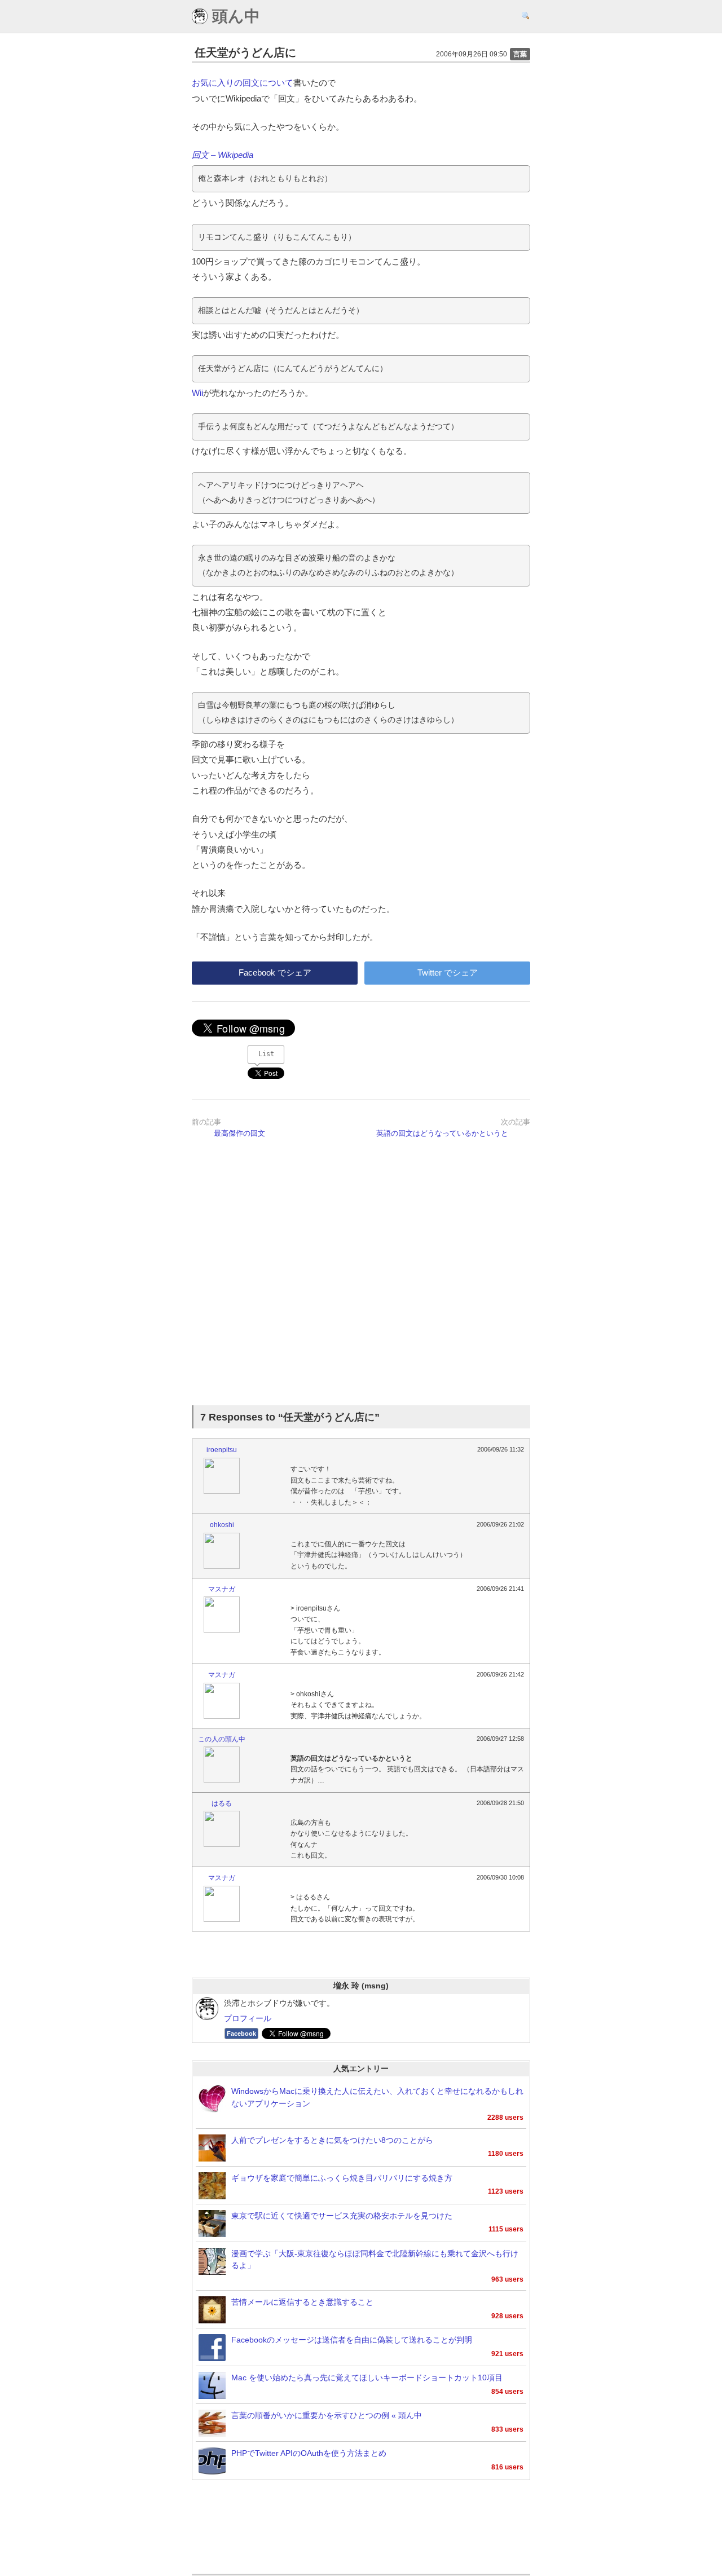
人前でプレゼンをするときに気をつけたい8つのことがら (332, 2140)
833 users (507, 2429)
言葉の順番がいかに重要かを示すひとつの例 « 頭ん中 (327, 2416)
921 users (507, 2354)
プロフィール (248, 2019)
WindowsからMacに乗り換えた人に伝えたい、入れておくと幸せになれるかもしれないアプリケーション (377, 2098)
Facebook (241, 2034)
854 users (507, 2392)
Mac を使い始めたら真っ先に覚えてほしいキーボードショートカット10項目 (367, 2378)
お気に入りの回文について (243, 83)
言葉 (520, 54)
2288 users (505, 2118)
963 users (507, 2279)
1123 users (506, 2191)
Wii (197, 393)
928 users (507, 2316)
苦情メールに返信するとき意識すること (302, 2302)
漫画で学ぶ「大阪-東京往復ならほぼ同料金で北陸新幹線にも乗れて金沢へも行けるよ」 (375, 2260)
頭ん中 (234, 16)
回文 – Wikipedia (223, 155)
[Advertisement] (361, 1278)
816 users (507, 2467)
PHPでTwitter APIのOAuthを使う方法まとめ (309, 2453)
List (266, 1054)
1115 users (506, 2229)
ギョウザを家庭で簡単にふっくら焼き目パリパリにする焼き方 (342, 2178)
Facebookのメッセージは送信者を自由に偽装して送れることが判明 (352, 2340)
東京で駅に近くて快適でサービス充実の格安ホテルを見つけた (342, 2216)
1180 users (506, 2154)
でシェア (275, 972)
